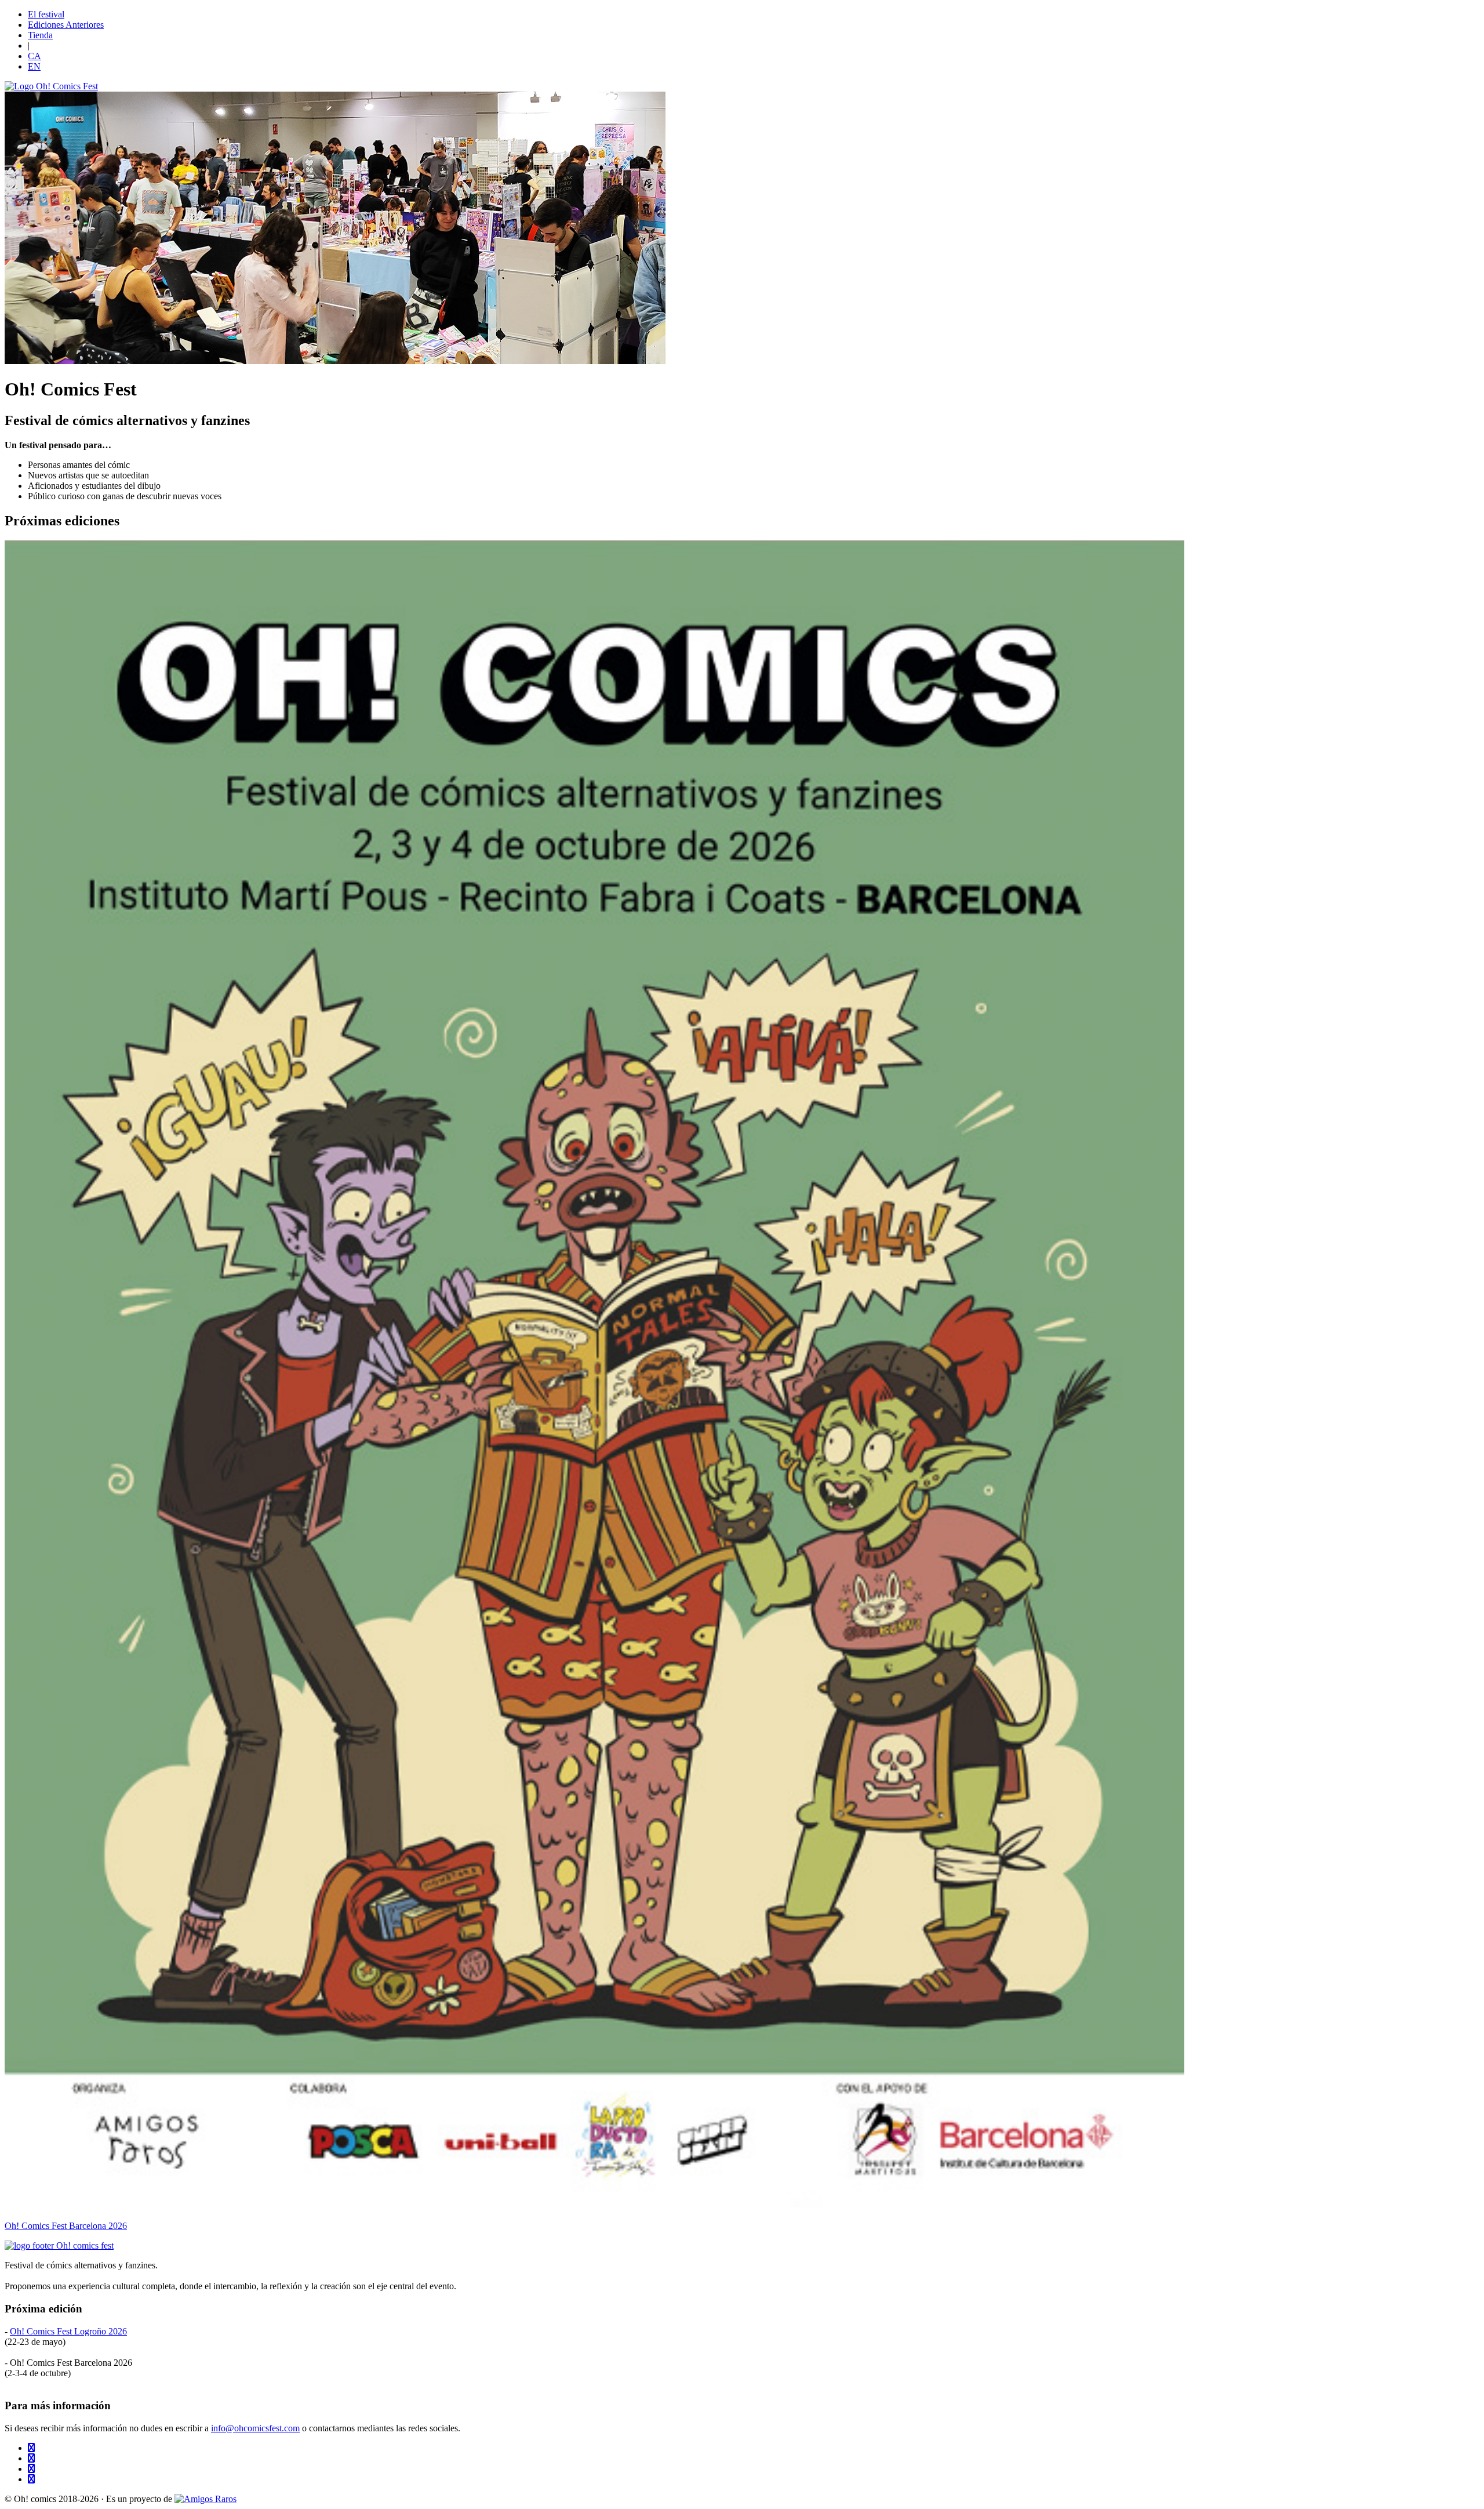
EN (34, 66)
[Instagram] (31, 2458)
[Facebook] (31, 2469)
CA (34, 56)
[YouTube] (31, 2479)
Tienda (40, 35)
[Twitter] (31, 2448)
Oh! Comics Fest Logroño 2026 (68, 2331)
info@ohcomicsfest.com (255, 2428)
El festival (46, 14)
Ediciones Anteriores (66, 25)
